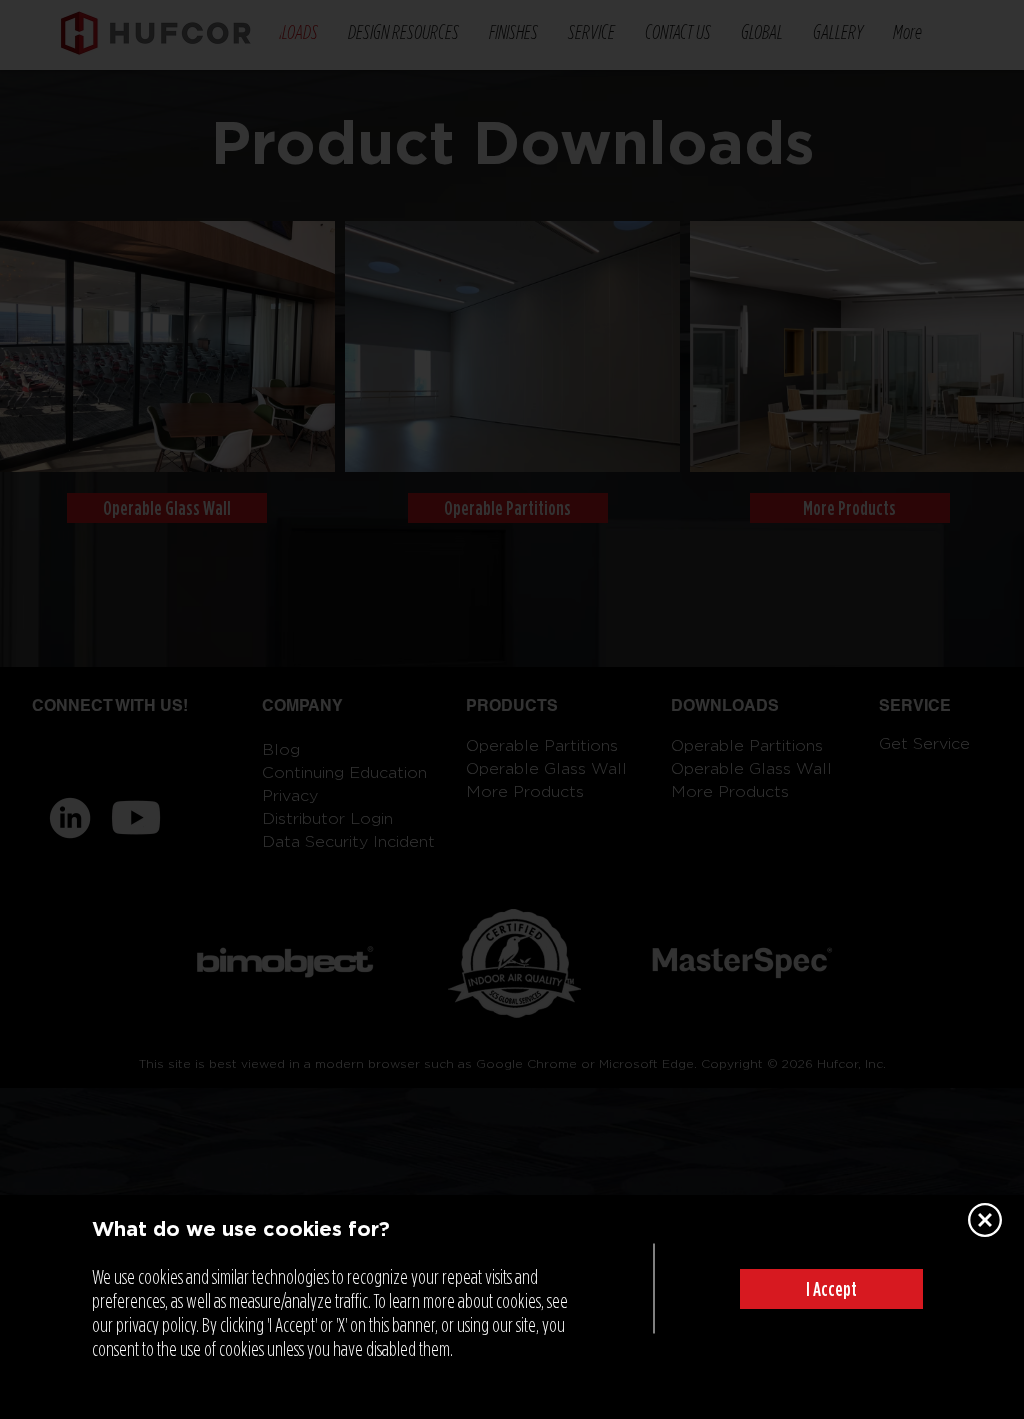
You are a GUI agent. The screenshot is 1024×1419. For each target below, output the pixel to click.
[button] (831, 1289)
